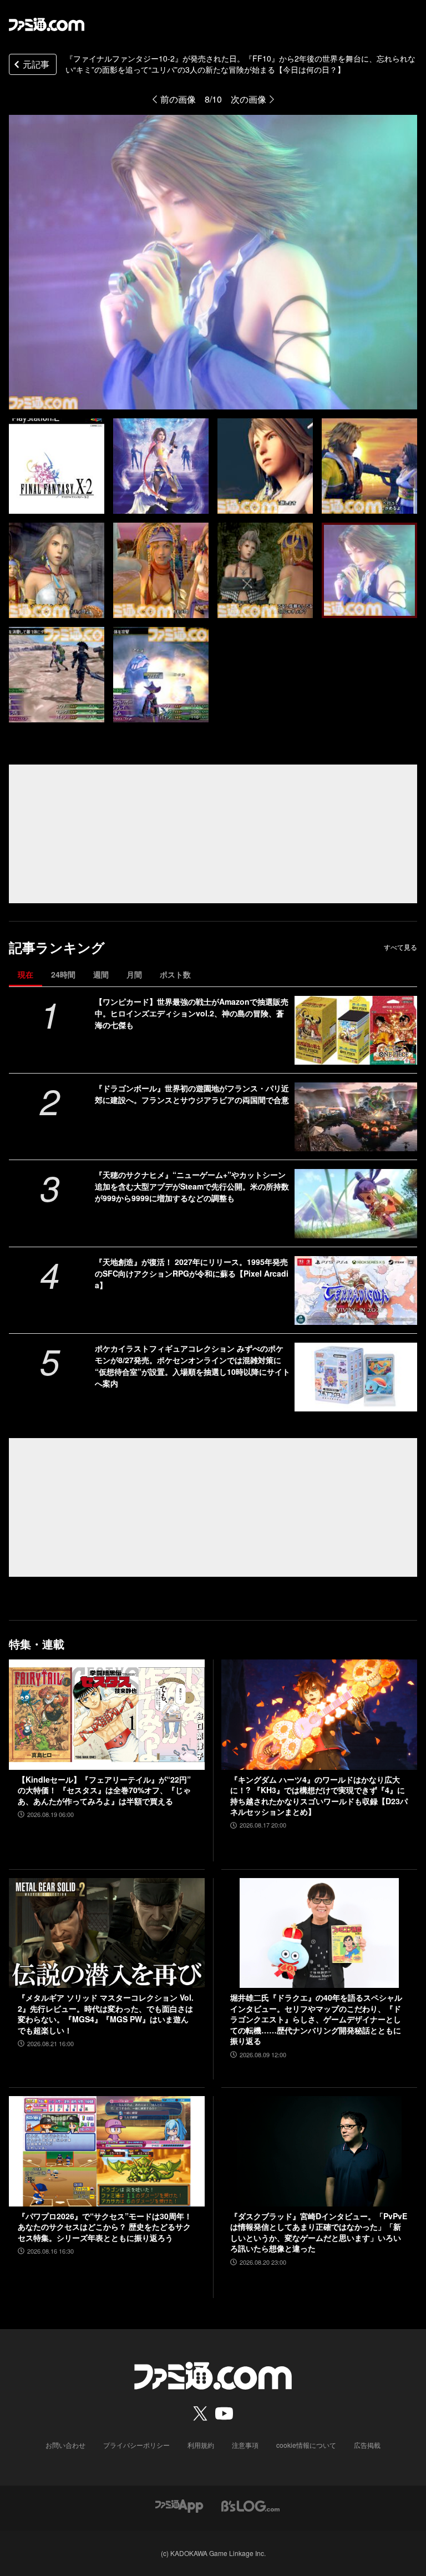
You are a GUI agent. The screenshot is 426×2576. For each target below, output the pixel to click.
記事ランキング (57, 947)
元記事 (36, 64)
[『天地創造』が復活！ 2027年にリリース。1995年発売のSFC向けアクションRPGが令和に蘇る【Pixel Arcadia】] (356, 1290)
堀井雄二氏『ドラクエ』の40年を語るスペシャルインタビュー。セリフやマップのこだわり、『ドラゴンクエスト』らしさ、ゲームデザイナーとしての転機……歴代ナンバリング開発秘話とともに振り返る (316, 2019)
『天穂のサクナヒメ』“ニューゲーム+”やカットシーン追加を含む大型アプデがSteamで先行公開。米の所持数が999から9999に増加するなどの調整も (192, 1186)
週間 (101, 974)
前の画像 (178, 99)
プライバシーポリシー (136, 2445)
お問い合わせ (65, 2445)
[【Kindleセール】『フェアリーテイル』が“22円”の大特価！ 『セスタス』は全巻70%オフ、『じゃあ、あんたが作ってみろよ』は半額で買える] (107, 1715)
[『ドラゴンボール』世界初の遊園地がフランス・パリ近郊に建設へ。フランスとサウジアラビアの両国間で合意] (356, 1117)
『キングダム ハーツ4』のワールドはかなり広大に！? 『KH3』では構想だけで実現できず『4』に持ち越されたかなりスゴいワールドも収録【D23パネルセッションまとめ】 (319, 1796)
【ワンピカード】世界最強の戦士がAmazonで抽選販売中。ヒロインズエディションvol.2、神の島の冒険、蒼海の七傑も (192, 1013)
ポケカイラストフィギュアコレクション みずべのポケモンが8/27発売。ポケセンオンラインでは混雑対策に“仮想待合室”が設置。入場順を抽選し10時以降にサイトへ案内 (192, 1366)
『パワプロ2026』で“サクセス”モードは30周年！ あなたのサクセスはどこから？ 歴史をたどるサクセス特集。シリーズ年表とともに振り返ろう (105, 2227)
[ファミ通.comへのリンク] (47, 24)
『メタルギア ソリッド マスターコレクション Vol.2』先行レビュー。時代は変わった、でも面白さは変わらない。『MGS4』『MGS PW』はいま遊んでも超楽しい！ (106, 2014)
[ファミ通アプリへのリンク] (179, 2505)
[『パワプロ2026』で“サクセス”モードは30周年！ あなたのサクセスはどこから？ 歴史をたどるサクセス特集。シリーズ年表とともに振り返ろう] (107, 2151)
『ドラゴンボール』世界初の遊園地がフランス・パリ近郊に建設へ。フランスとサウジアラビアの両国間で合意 (192, 1094)
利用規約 (201, 2445)
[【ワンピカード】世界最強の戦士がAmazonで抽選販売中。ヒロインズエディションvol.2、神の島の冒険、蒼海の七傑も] (356, 1030)
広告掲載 (367, 2445)
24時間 (63, 974)
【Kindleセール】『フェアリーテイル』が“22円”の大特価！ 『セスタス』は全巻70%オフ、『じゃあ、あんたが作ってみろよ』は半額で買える (104, 1790)
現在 (26, 974)
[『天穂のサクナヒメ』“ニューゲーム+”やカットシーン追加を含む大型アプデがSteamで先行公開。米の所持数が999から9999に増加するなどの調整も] (356, 1203)
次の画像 (248, 99)
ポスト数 (175, 974)
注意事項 (245, 2445)
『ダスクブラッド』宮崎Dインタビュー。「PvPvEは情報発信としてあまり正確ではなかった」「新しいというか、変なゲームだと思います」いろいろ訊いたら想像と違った (319, 2233)
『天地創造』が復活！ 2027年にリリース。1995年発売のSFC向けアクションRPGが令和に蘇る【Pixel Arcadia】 (192, 1273)
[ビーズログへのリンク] (250, 2505)
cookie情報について (306, 2445)
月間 (134, 974)
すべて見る (400, 947)
